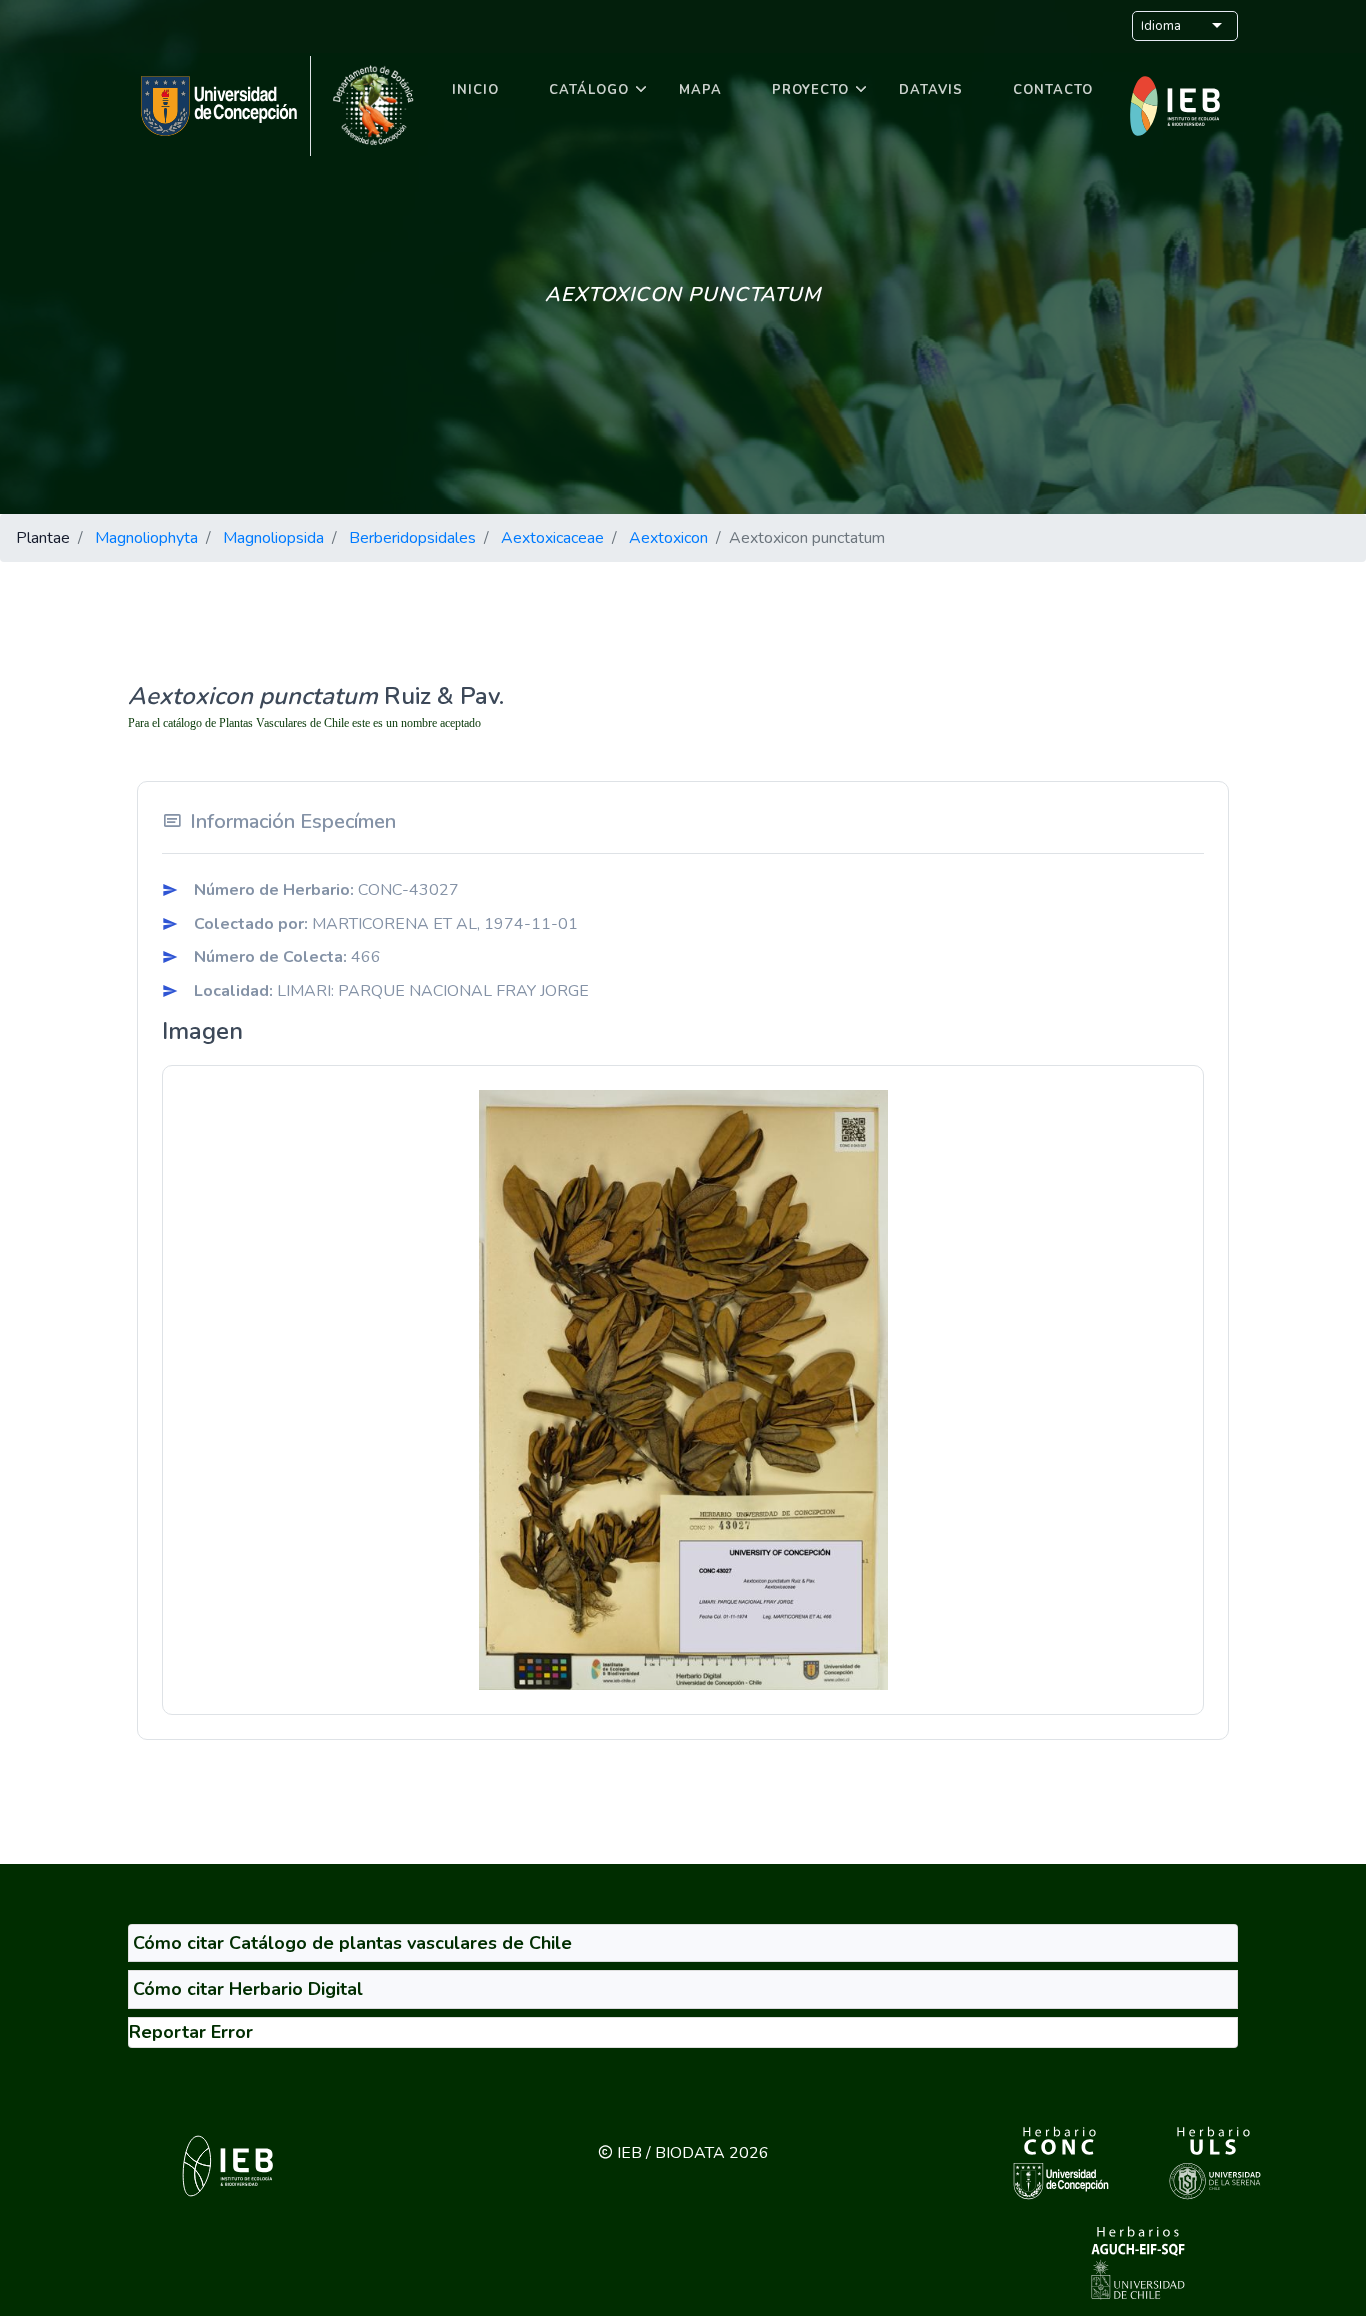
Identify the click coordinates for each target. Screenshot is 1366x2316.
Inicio (475, 90)
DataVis (931, 90)
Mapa (700, 90)
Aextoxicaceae (552, 538)
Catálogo (589, 90)
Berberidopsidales (412, 538)
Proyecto (810, 90)
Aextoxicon (668, 538)
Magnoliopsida (273, 538)
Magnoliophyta (146, 538)
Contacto (1053, 90)
